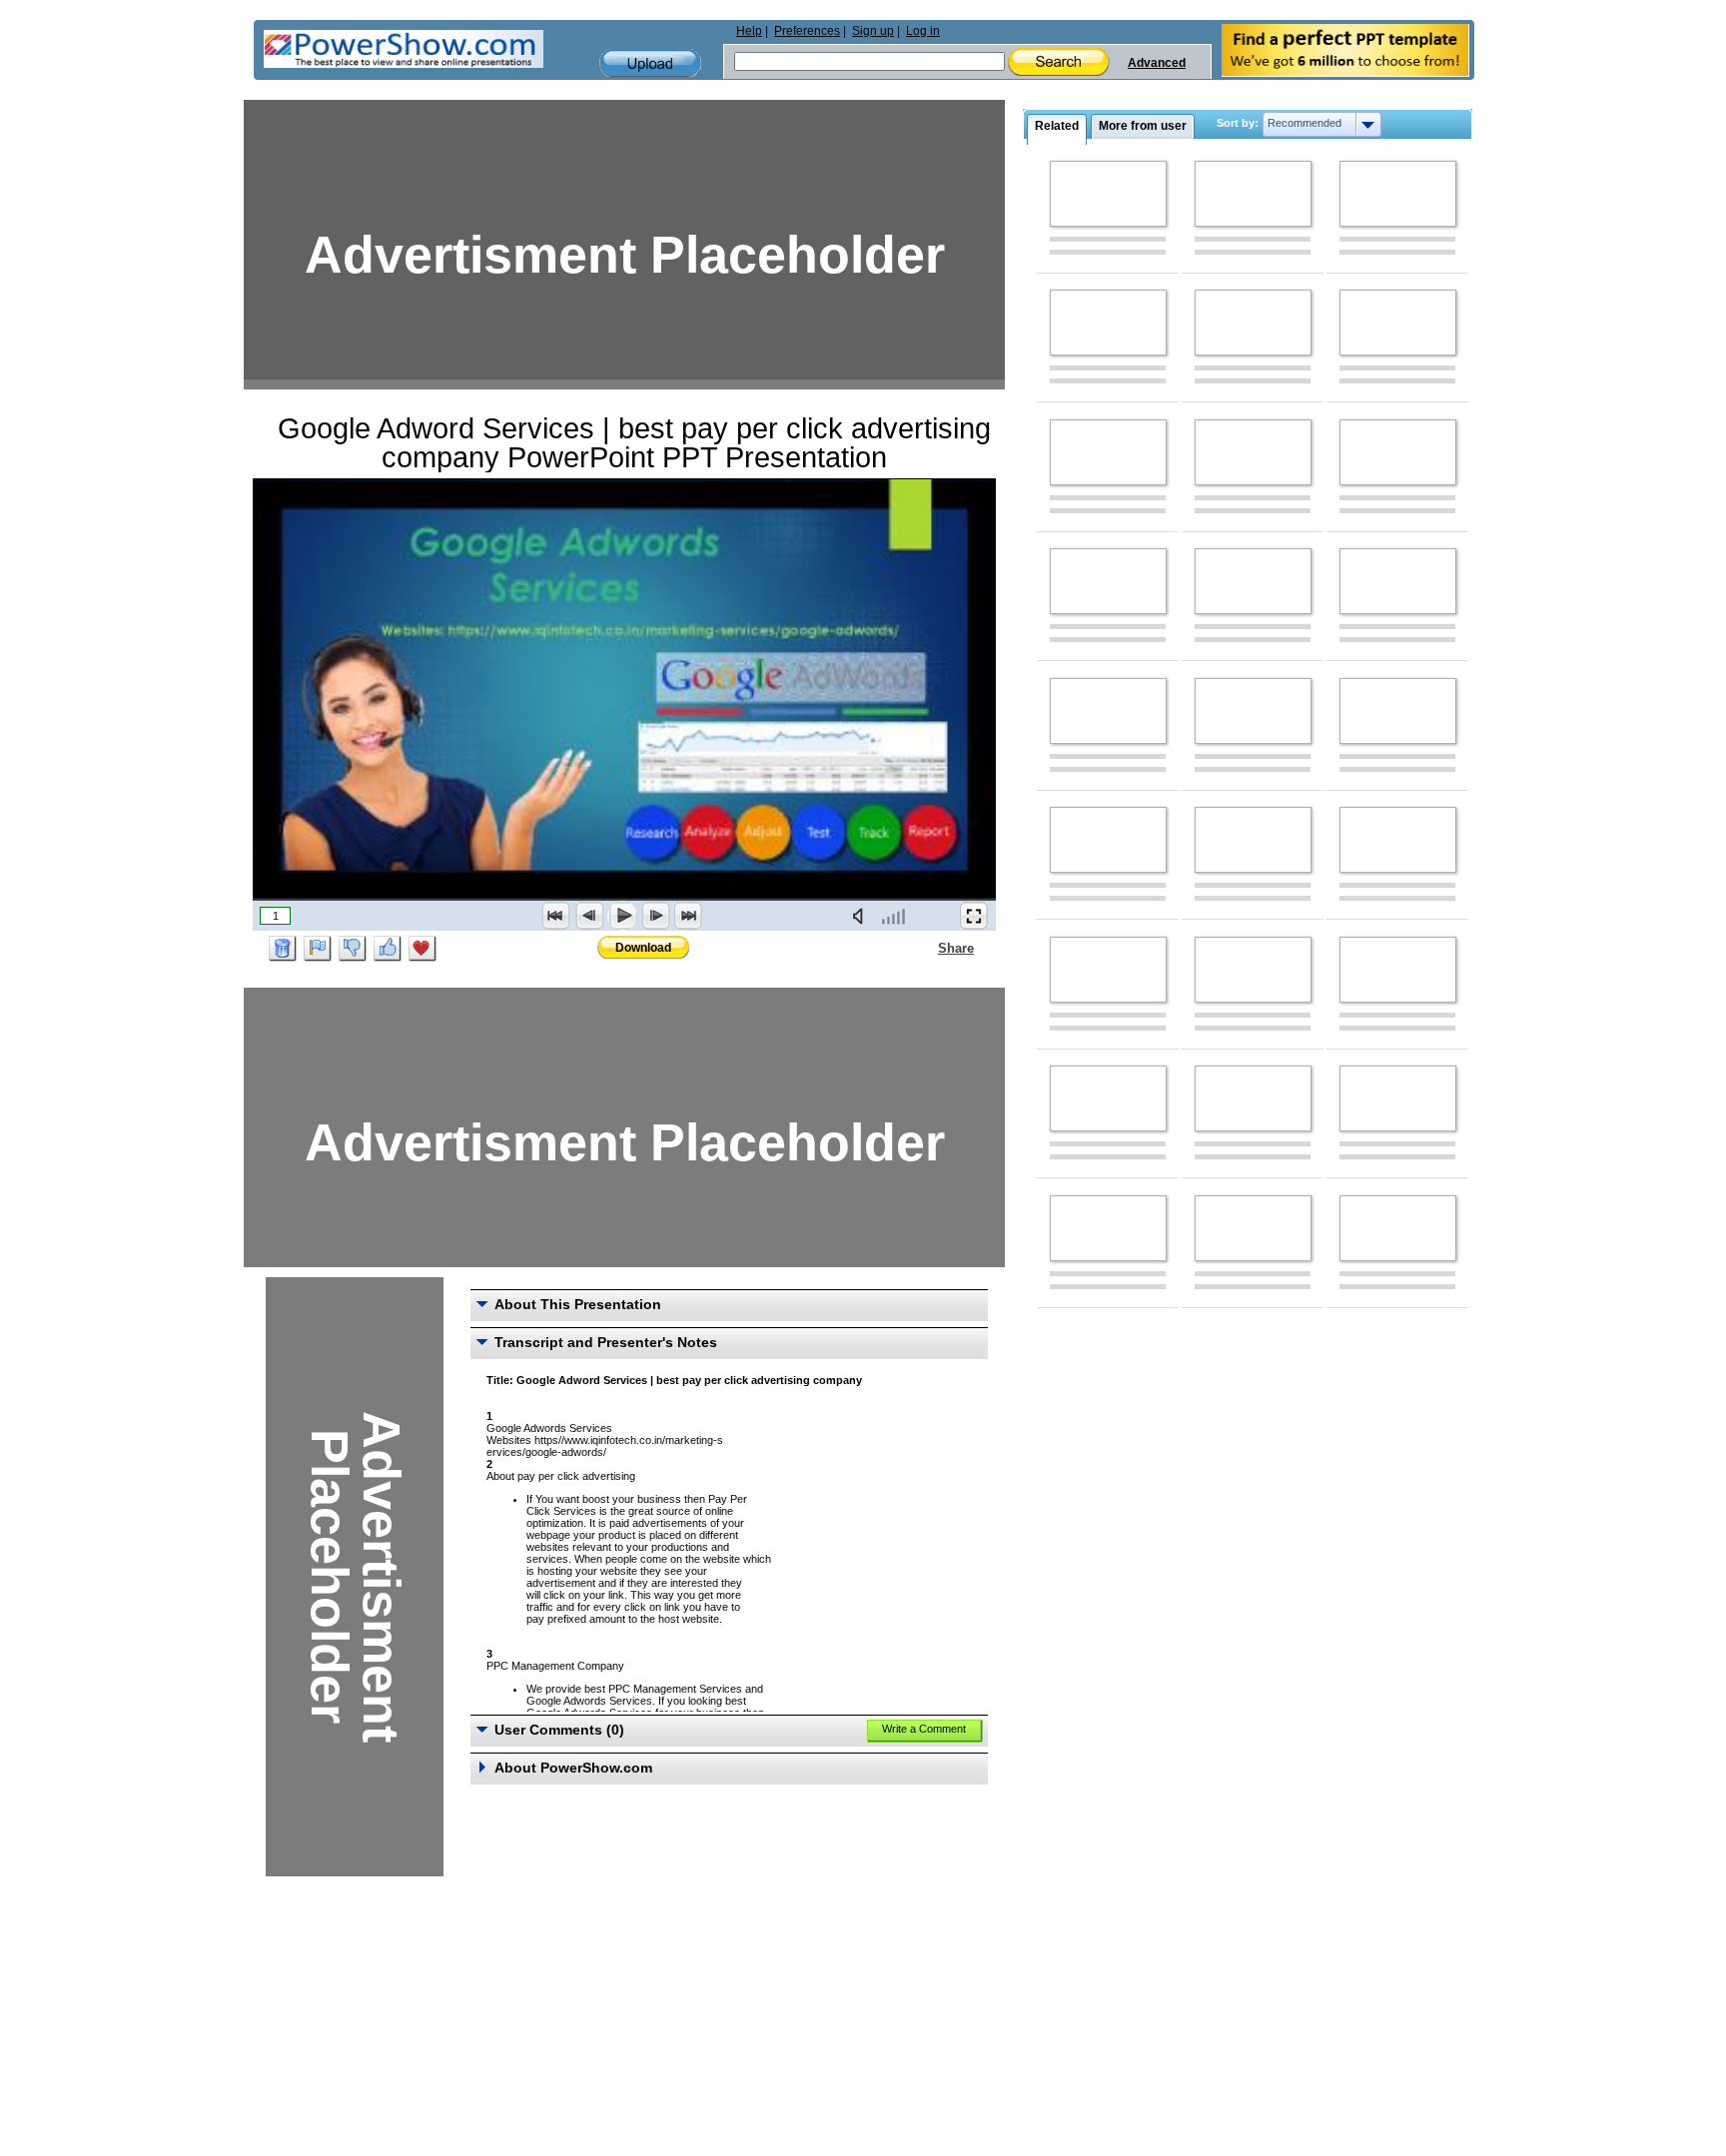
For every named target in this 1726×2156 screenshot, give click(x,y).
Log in (923, 31)
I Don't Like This (353, 949)
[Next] (655, 916)
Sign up (873, 31)
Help (749, 31)
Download (643, 948)
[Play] (622, 916)
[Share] (926, 948)
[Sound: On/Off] (862, 916)
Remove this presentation (283, 949)
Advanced (1157, 63)
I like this (388, 949)
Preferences (807, 31)
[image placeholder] (1108, 194)
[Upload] (650, 63)
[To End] (688, 916)
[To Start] (556, 916)
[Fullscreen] (974, 916)
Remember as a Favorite (423, 949)
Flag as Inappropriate (318, 949)
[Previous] (589, 916)
